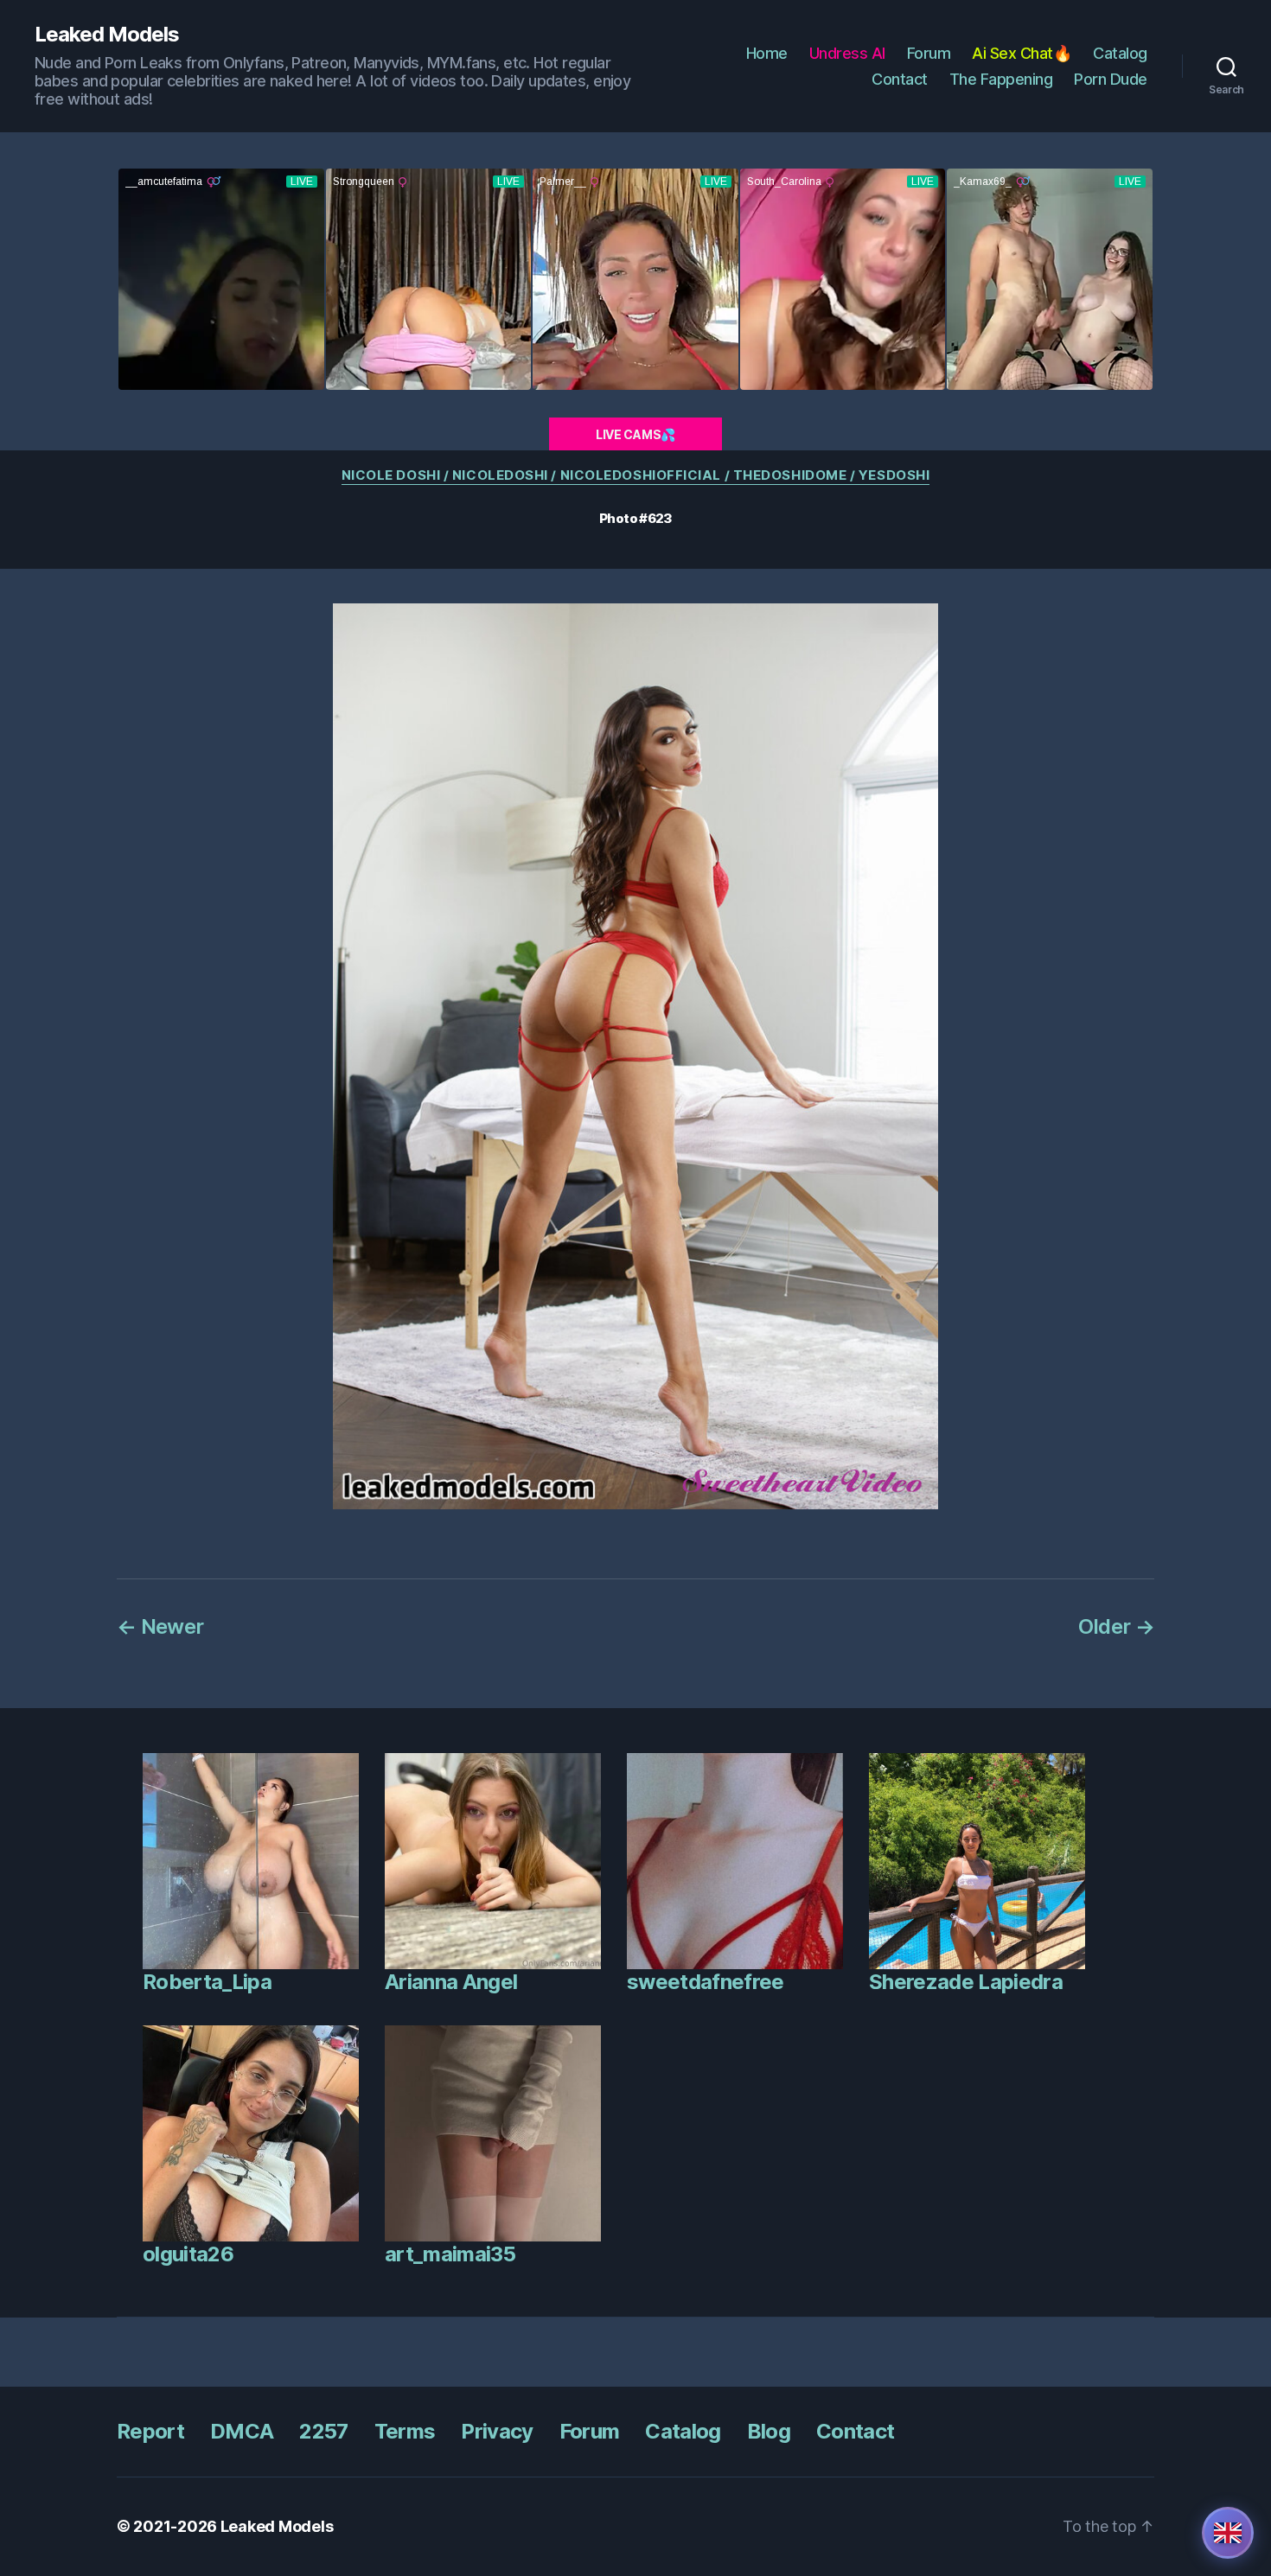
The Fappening (1001, 79)
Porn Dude (1111, 79)
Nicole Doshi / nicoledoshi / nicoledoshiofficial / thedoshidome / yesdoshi (636, 475)
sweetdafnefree (706, 1982)
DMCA (242, 2431)
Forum (929, 53)
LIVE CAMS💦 (635, 434)
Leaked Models (107, 35)
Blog (769, 2431)
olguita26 (188, 2254)
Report (150, 2431)
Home (767, 53)
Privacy (497, 2431)
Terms (405, 2431)
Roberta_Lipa (207, 1982)
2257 (323, 2431)
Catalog (1120, 53)
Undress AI (847, 53)
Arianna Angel (451, 1982)
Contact (900, 79)
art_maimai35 (450, 2254)
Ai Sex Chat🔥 (1022, 53)
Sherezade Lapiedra (966, 1982)
